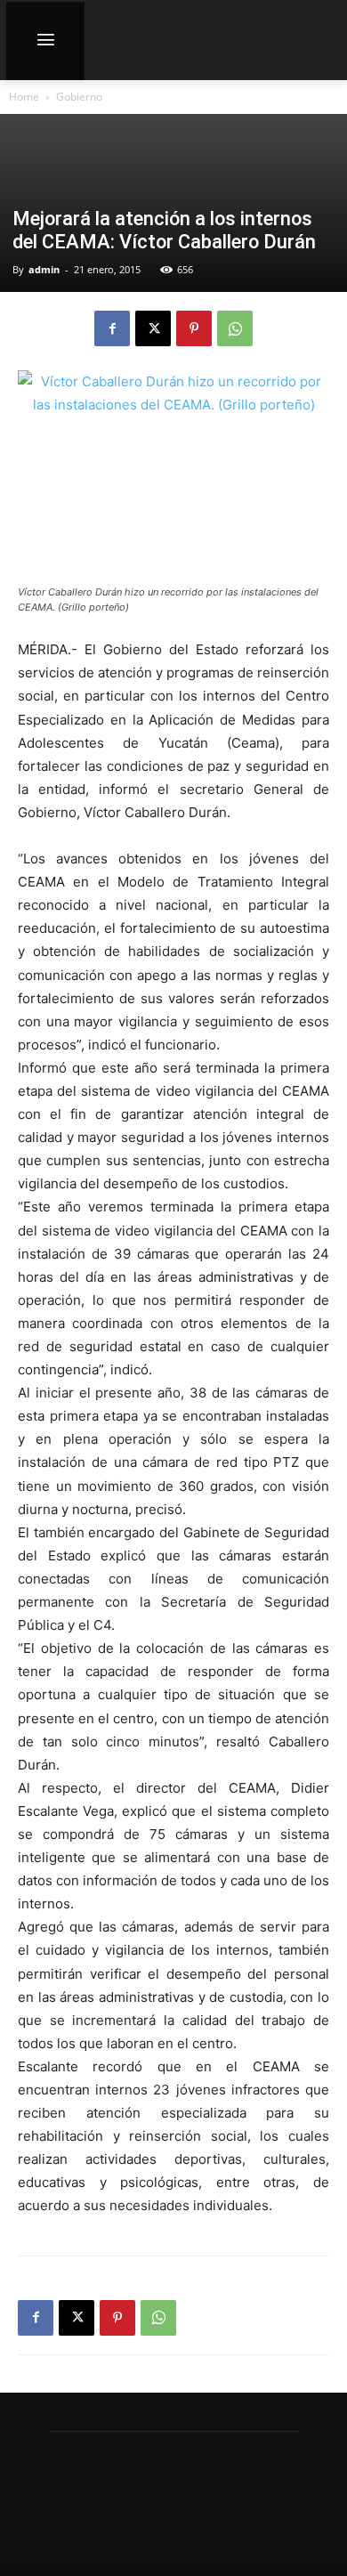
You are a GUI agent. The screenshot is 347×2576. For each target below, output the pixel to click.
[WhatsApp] (235, 328)
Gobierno (79, 97)
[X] (153, 328)
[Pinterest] (194, 328)
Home (24, 97)
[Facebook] (112, 328)
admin (44, 269)
